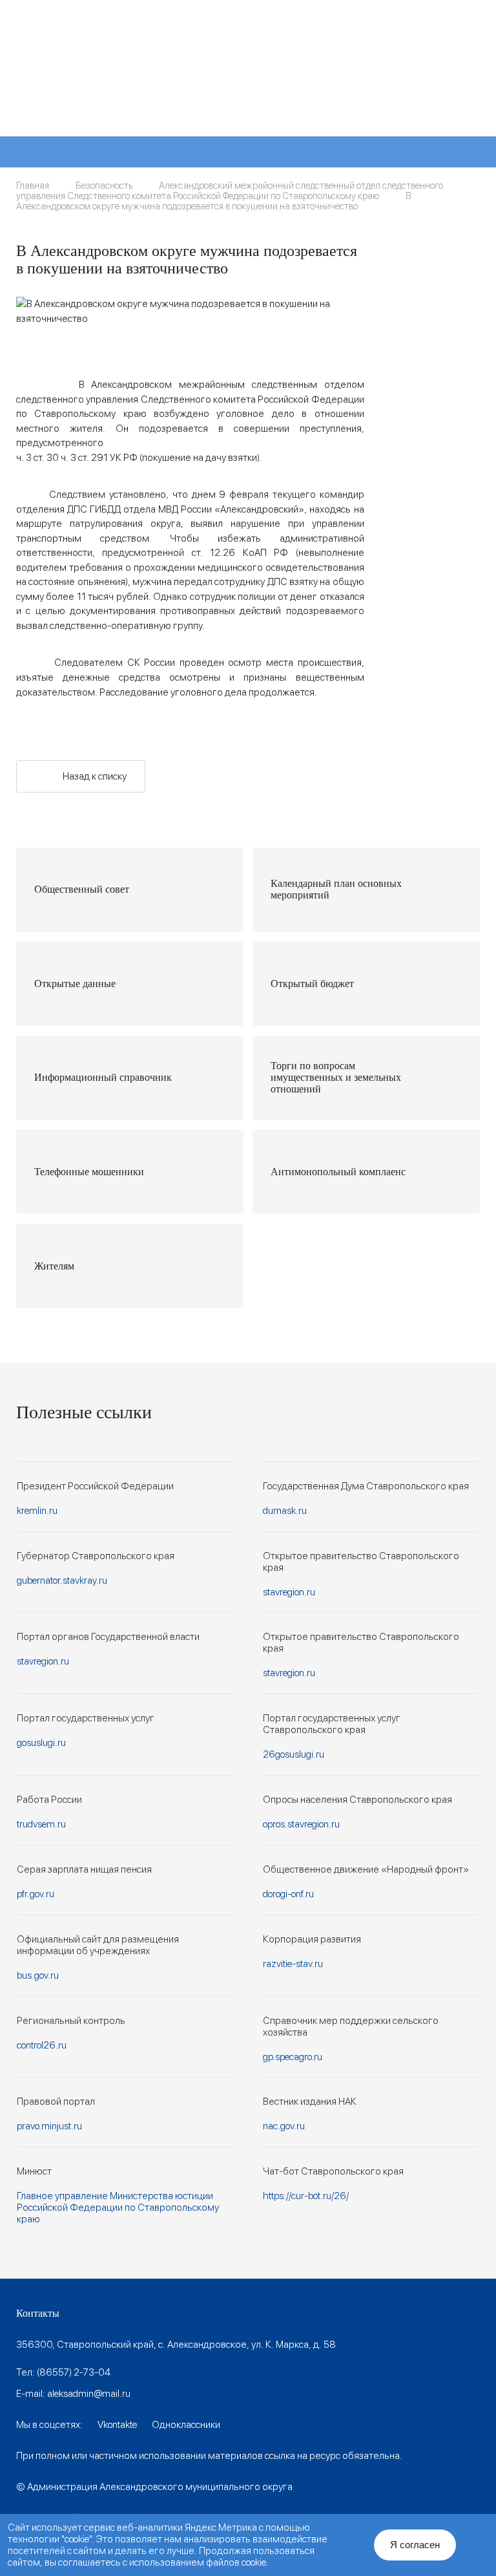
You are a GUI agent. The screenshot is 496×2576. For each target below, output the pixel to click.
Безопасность (104, 186)
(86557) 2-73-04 (74, 2372)
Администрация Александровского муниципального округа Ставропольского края (177, 78)
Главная (33, 186)
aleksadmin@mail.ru (89, 2394)
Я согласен (415, 2545)
